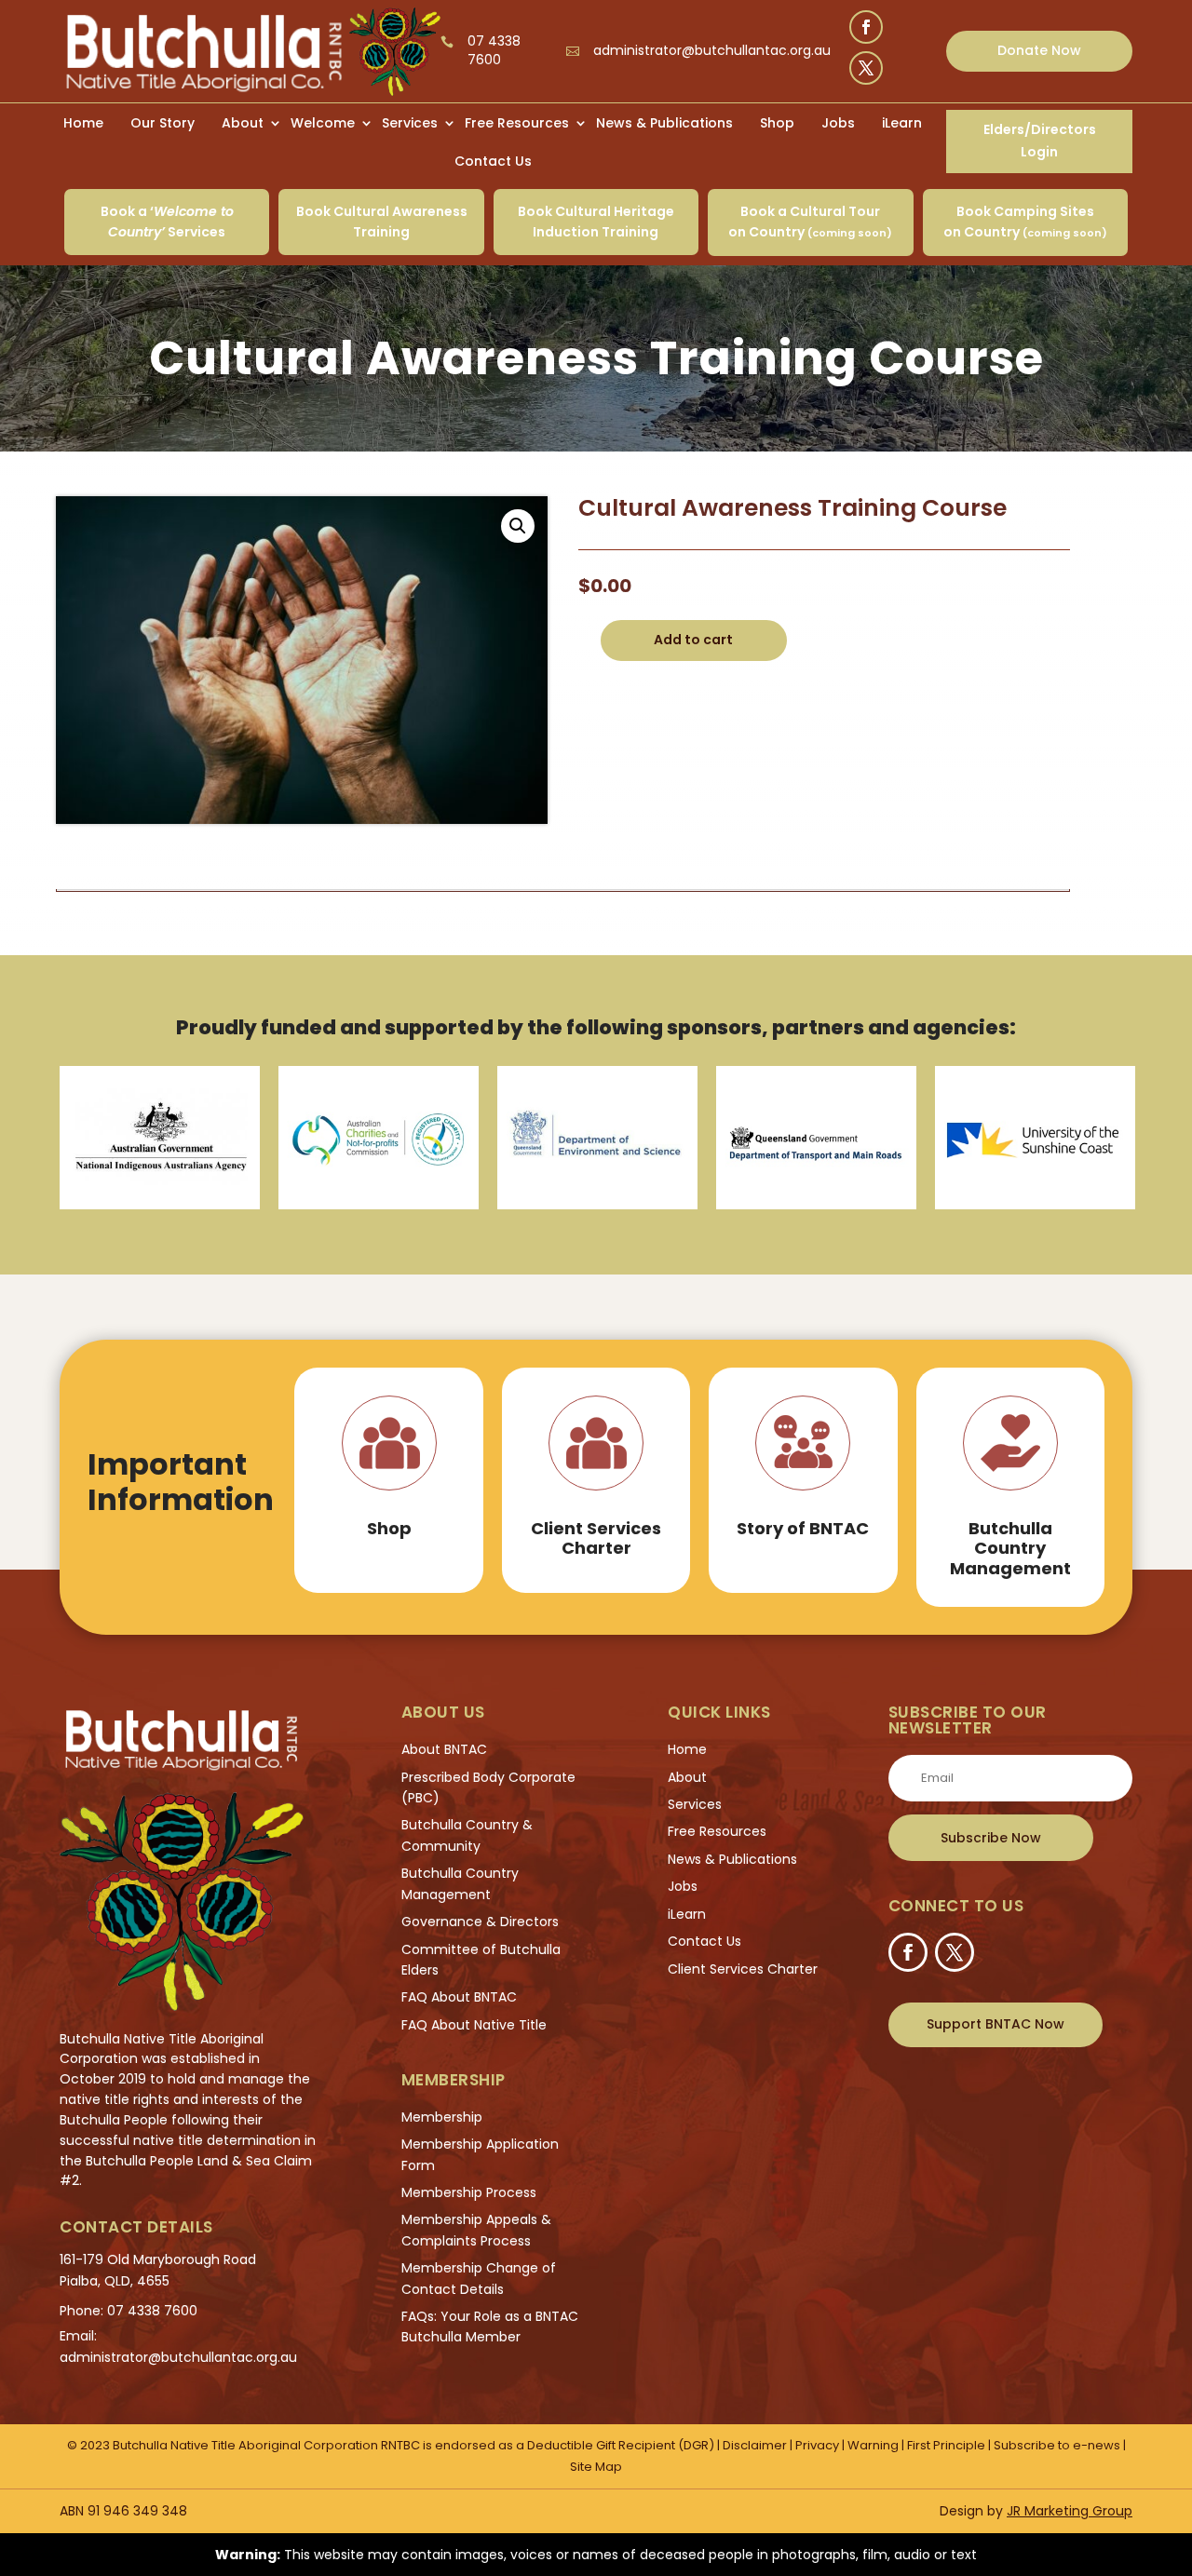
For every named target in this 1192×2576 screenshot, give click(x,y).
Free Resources (517, 123)
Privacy (817, 2445)
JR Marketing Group (1070, 2511)
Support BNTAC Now (996, 2024)
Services (410, 123)
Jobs (838, 123)
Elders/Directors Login (1040, 141)
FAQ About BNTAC (459, 1997)
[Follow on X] (866, 68)
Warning (873, 2445)
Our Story (163, 123)
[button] (518, 526)
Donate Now (1039, 50)
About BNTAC (444, 1749)
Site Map (596, 2467)
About (243, 123)
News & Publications (664, 123)
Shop (777, 123)
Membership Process (469, 2192)
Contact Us (493, 161)
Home (83, 123)
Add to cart (693, 640)
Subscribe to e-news (1058, 2445)
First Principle (946, 2445)
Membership (442, 2117)
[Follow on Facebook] (866, 27)
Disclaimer (755, 2445)
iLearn (902, 123)
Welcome (323, 123)
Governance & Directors (480, 1922)
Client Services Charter (743, 1969)
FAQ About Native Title (474, 2025)
